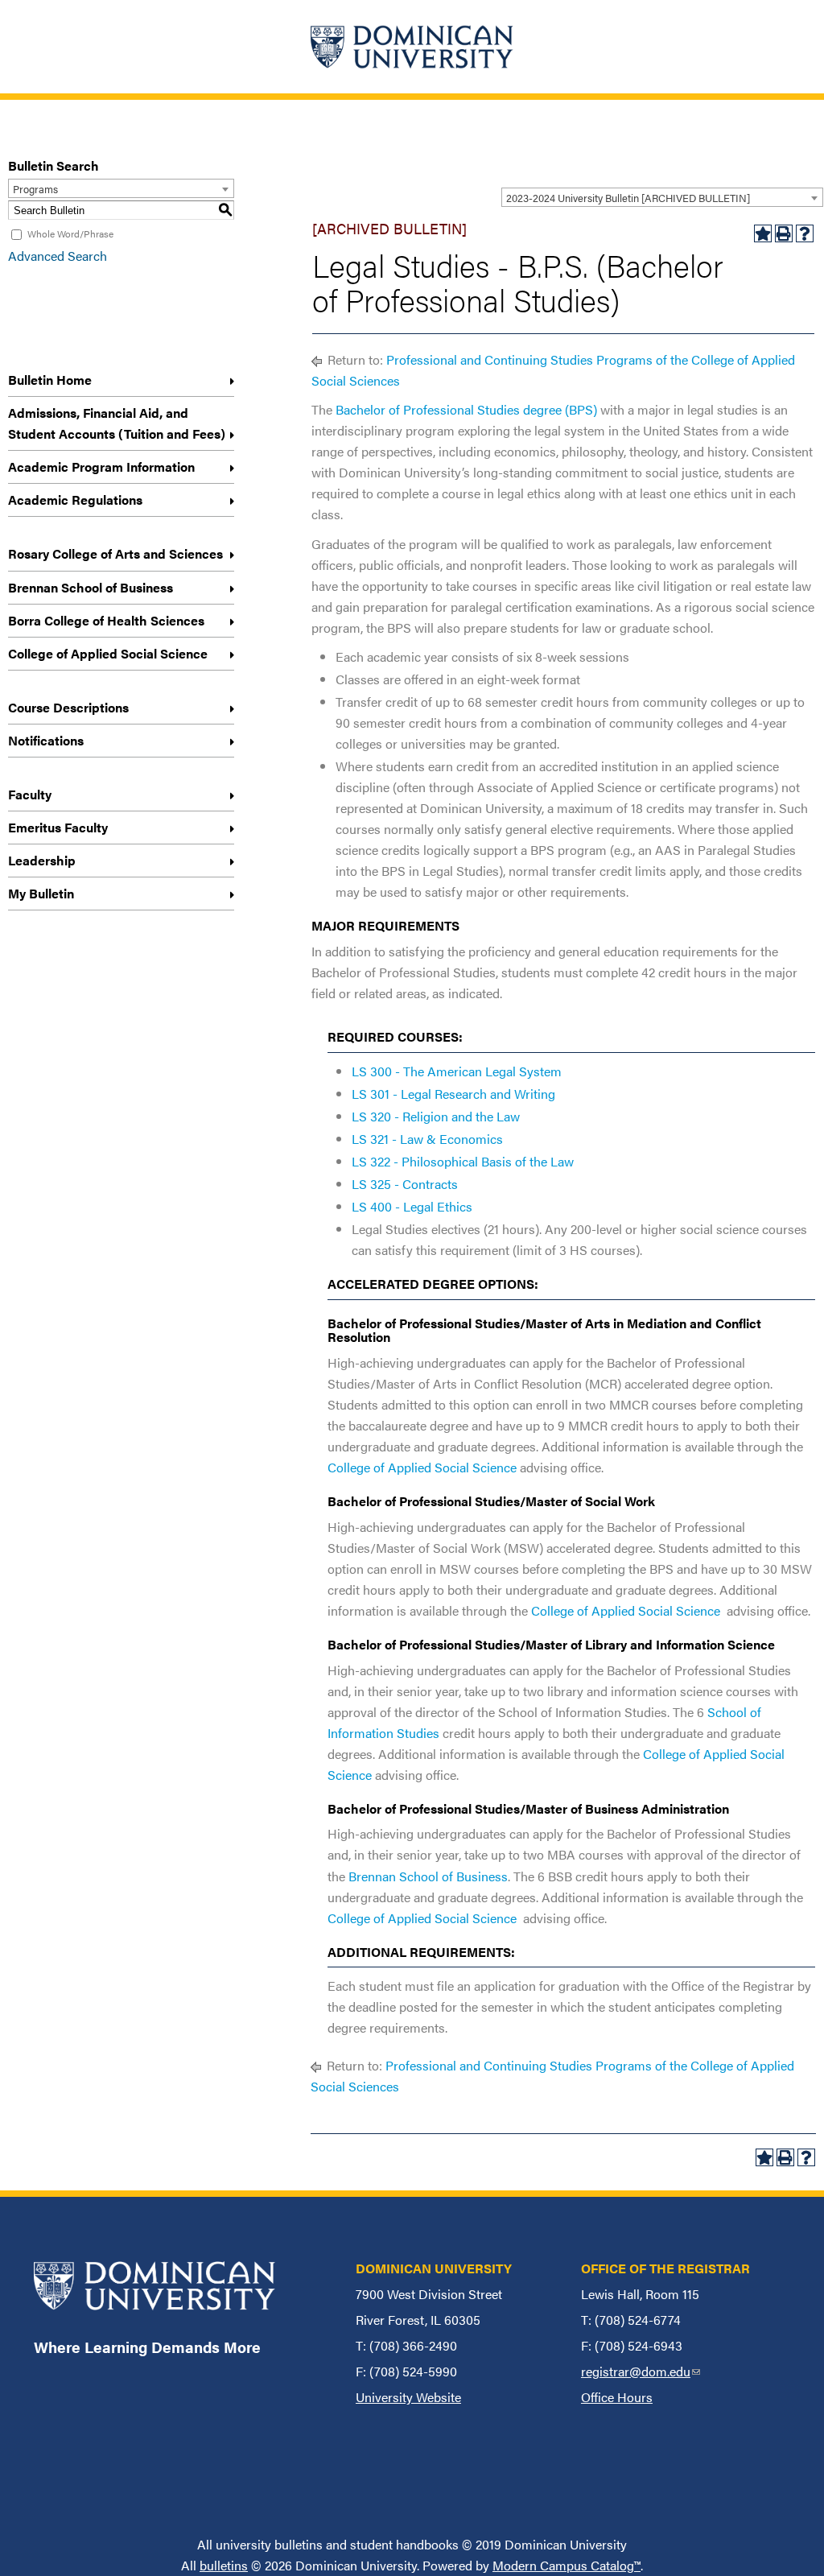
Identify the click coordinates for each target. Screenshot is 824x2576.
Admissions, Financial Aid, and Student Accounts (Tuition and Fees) (117, 423)
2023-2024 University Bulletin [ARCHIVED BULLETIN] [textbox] (628, 198)
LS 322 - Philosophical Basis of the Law (463, 1161)
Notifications (46, 740)
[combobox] (662, 197)
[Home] (412, 47)
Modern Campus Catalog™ (566, 2565)
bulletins (224, 2565)
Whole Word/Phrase (70, 233)
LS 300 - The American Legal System (457, 1071)
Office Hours (617, 2397)
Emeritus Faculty (58, 827)
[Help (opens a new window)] (805, 233)
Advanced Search (58, 256)
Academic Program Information (101, 466)
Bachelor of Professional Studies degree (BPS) (466, 409)
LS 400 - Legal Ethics (412, 1206)
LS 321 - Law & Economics (427, 1139)
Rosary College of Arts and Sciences (115, 553)
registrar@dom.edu (641, 2371)
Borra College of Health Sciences (106, 620)
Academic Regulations (75, 500)
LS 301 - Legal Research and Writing (453, 1094)
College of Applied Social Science (108, 653)
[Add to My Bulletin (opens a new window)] (763, 233)
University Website (408, 2397)
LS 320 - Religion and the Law (436, 1116)
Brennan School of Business (91, 587)
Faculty (30, 794)
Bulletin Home (50, 380)
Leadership (42, 860)
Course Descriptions (68, 707)
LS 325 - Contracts (405, 1184)
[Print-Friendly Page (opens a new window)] (784, 233)
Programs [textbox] (35, 189)
